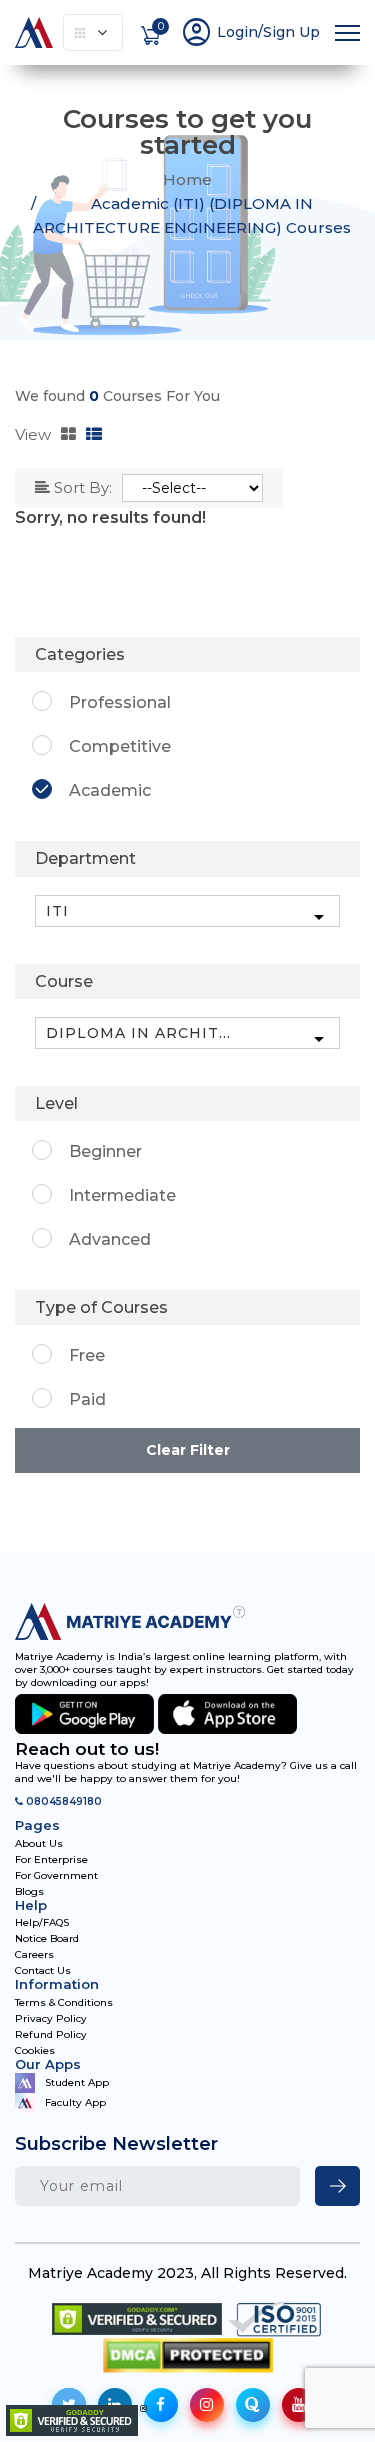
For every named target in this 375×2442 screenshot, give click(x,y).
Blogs (29, 1892)
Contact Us (43, 1971)
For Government (56, 1876)
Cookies (35, 2051)
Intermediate (122, 1195)
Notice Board (47, 1939)
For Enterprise (51, 1860)
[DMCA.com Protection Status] (188, 2355)
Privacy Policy (51, 2019)
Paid (87, 1399)
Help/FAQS (42, 1923)
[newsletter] (337, 2186)
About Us (39, 1844)
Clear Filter (188, 1450)
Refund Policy (51, 2035)
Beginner (105, 1151)
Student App (77, 2081)
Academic (110, 790)
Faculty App (75, 2102)
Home (187, 179)
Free (87, 1355)
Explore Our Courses (93, 32)
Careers (34, 1955)
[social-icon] (161, 2405)
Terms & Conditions (64, 2003)
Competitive (120, 746)
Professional (120, 702)
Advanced (110, 1239)
